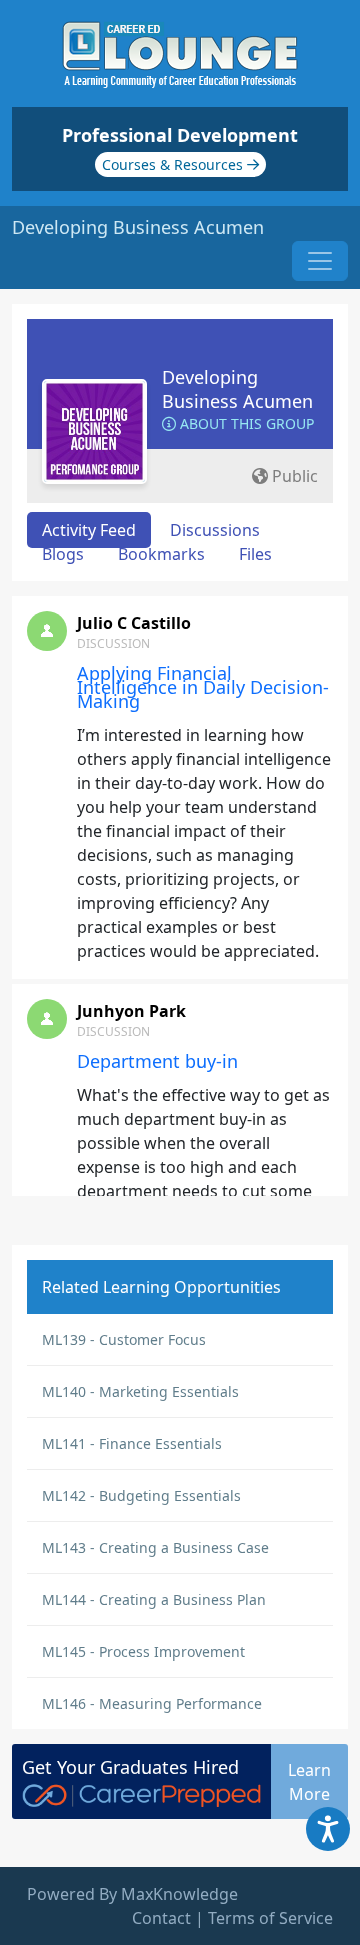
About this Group (245, 423)
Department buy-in (157, 1061)
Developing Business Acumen (237, 389)
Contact (161, 1918)
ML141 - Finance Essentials (132, 1443)
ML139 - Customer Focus (124, 1339)
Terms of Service (270, 1918)
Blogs (63, 554)
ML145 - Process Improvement (143, 1651)
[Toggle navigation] (320, 261)
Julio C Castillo (134, 623)
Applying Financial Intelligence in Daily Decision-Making (203, 687)
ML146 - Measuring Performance (152, 1703)
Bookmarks (161, 554)
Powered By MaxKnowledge (132, 1894)
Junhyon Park (131, 1011)
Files (255, 554)
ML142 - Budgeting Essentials (141, 1495)
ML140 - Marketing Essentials (140, 1391)
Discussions (215, 530)
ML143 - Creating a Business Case (155, 1547)
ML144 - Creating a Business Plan (154, 1599)
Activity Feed (89, 530)
